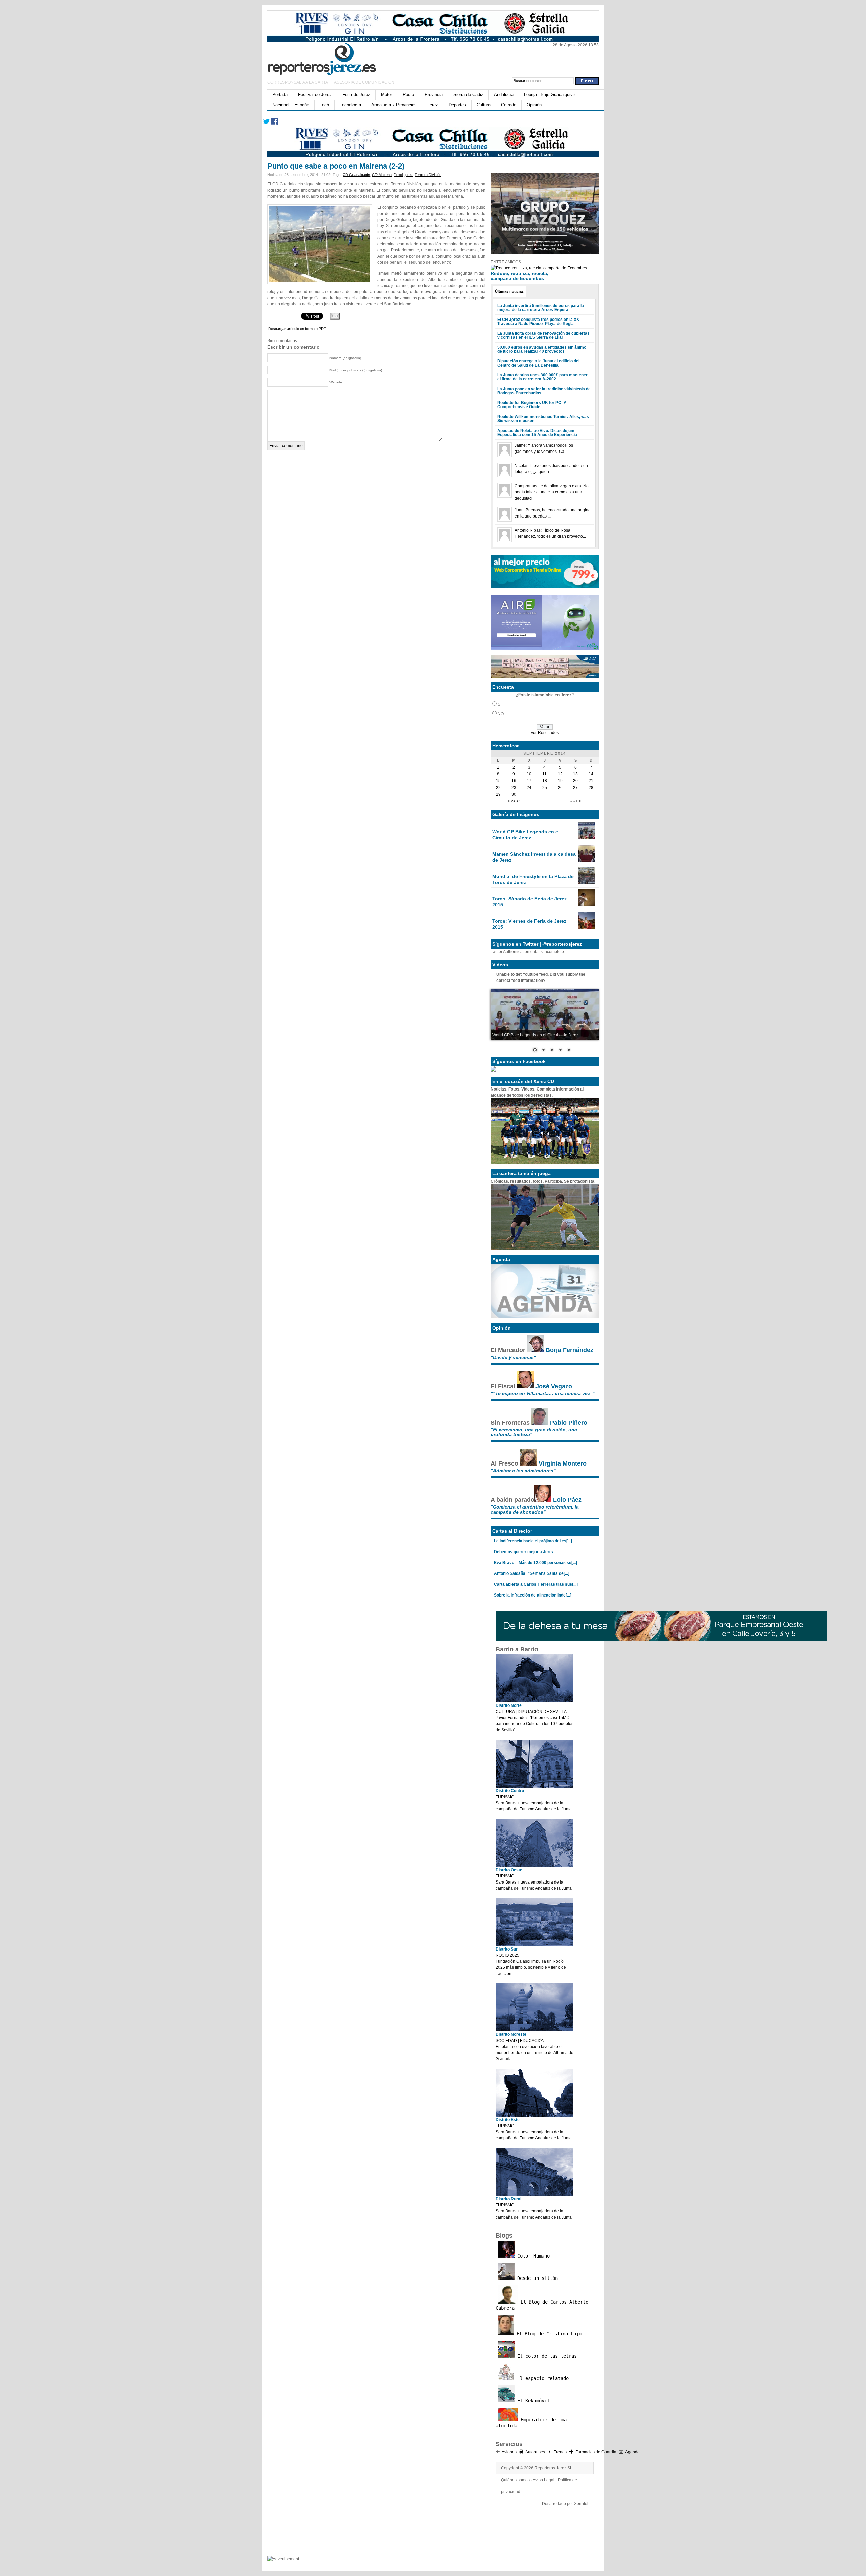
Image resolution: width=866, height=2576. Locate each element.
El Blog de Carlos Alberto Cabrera (542, 2305)
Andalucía (504, 95)
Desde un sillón (536, 2278)
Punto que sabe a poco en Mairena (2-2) (336, 166)
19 (560, 781)
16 (514, 781)
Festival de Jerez (315, 95)
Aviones (509, 2452)
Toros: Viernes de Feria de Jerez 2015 (529, 924)
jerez (409, 175)
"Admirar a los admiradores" (523, 1471)
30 (514, 794)
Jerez (433, 105)
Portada (280, 95)
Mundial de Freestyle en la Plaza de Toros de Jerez (533, 879)
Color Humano (532, 2256)
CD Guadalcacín (356, 175)
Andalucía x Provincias (394, 105)
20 (575, 781)
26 (560, 788)
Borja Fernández (569, 1350)
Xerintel (581, 2504)
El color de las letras (546, 2356)
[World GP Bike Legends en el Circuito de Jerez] (586, 838)
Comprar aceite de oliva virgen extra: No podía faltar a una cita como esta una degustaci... (552, 492)
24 (529, 788)
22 (498, 788)
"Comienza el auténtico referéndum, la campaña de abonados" (535, 1509)
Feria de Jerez (356, 95)
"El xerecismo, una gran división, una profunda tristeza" (534, 1432)
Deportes (457, 105)
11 (544, 774)
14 (591, 774)
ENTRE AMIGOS (506, 262)
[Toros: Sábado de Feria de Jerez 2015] (586, 905)
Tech (324, 105)
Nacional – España (291, 105)
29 (498, 794)
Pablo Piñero (569, 1423)
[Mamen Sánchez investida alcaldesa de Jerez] (586, 860)
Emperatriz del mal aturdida (532, 2423)
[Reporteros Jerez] (333, 58)
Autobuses (535, 2452)
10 (529, 774)
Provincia (434, 95)
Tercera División (428, 175)
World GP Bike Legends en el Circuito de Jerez (526, 835)
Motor (386, 95)
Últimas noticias (509, 291)
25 (545, 788)
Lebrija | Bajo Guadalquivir (550, 95)
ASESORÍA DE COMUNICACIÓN (364, 82)
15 (498, 781)
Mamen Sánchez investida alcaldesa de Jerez (534, 857)
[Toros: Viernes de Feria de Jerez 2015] (586, 927)
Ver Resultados (545, 733)
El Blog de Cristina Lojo (548, 2334)
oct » (576, 801)
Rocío (408, 95)
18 (545, 781)
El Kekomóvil (532, 2401)
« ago (514, 801)
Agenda (632, 2452)
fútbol (398, 175)
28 (591, 788)
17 (529, 781)
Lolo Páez (567, 1500)
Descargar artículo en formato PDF (297, 329)
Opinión (534, 105)
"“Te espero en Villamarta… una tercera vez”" (543, 1393)
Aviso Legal (544, 2480)
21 (591, 781)
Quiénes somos (515, 2480)
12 (560, 774)
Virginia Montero (563, 1463)
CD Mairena (382, 175)
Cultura (484, 105)
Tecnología (350, 105)
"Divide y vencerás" (513, 1357)
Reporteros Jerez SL (553, 2468)
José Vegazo (554, 1386)
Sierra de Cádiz (468, 95)
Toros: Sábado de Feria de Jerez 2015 (529, 902)
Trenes (560, 2452)
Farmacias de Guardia (596, 2452)
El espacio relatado (542, 2378)
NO (501, 714)
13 (575, 774)
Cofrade (509, 105)
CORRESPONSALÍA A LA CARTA (298, 82)
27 (575, 788)
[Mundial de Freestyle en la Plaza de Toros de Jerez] (586, 883)
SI (499, 704)
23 (514, 788)
